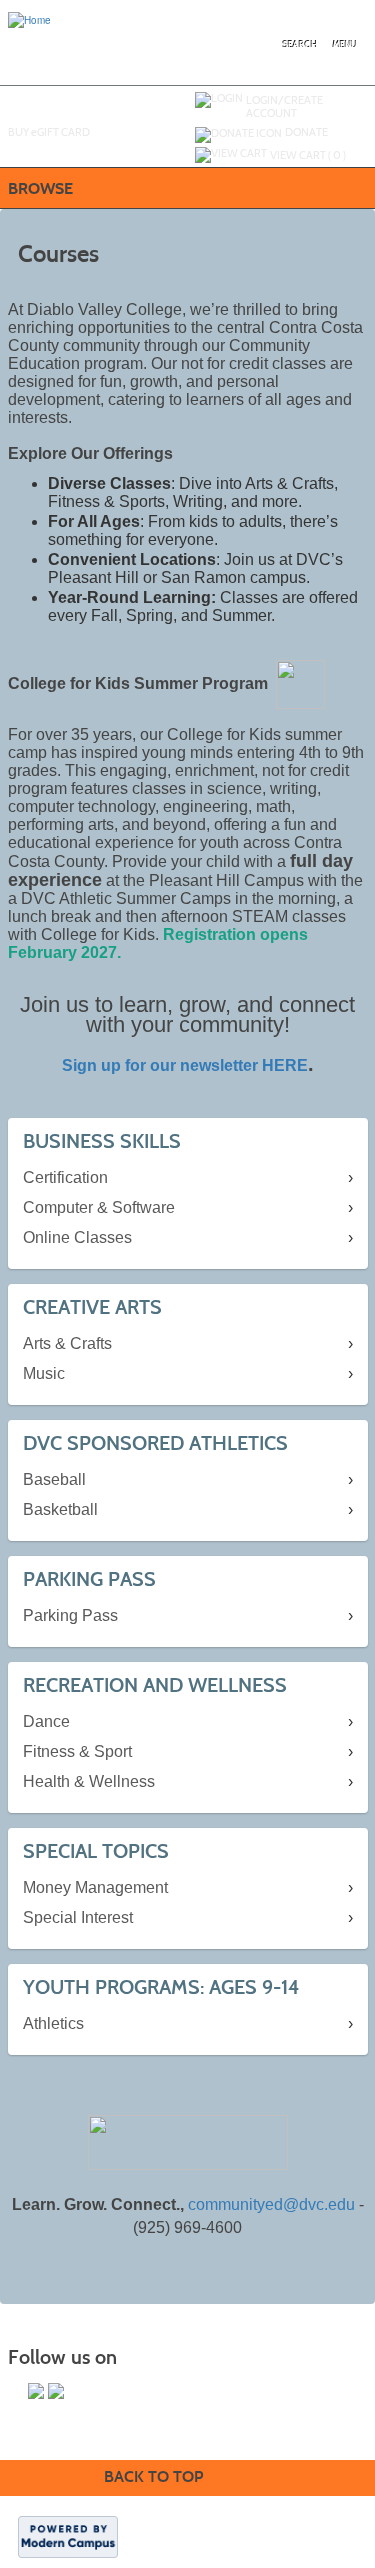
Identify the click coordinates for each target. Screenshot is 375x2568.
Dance (46, 1721)
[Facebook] (36, 2391)
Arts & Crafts (67, 1343)
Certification (65, 1177)
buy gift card (49, 132)
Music (44, 1373)
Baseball (54, 1479)
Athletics (53, 2023)
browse (40, 188)
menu (345, 44)
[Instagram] (56, 2391)
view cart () (308, 155)
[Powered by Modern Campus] (68, 2536)
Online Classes (77, 1237)
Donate (306, 132)
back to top (153, 2476)
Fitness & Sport (77, 1751)
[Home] (29, 19)
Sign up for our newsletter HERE (185, 1065)
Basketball (60, 1509)
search (300, 44)
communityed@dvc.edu (271, 2204)
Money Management (95, 1887)
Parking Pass (70, 1615)
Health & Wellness (89, 1781)
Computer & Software (99, 1207)
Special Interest (78, 1917)
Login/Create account (284, 106)
